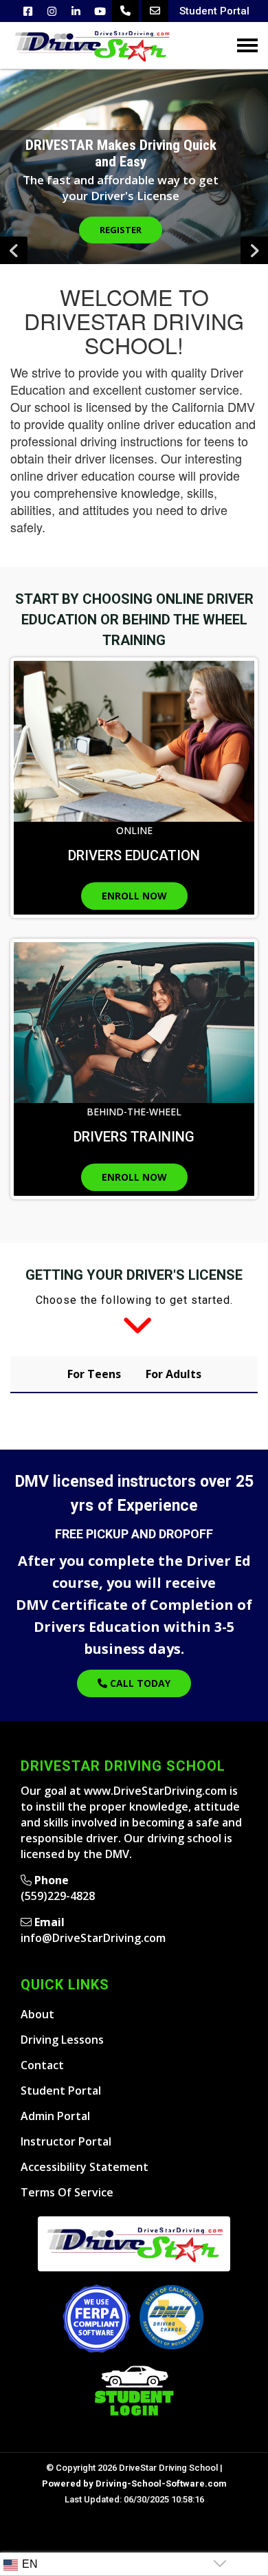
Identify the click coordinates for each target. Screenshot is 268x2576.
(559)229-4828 (58, 1896)
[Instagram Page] (52, 11)
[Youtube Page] (100, 11)
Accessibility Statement (85, 2167)
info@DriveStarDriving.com (93, 1938)
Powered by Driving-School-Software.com (134, 2484)
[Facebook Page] (28, 11)
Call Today (139, 1683)
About (37, 2014)
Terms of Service (67, 2192)
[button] (254, 250)
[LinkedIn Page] (76, 11)
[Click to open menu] (247, 45)
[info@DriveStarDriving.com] (155, 11)
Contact (42, 2065)
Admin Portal (55, 2116)
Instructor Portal (66, 2141)
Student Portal (214, 11)
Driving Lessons (62, 2040)
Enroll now (134, 896)
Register (121, 230)
